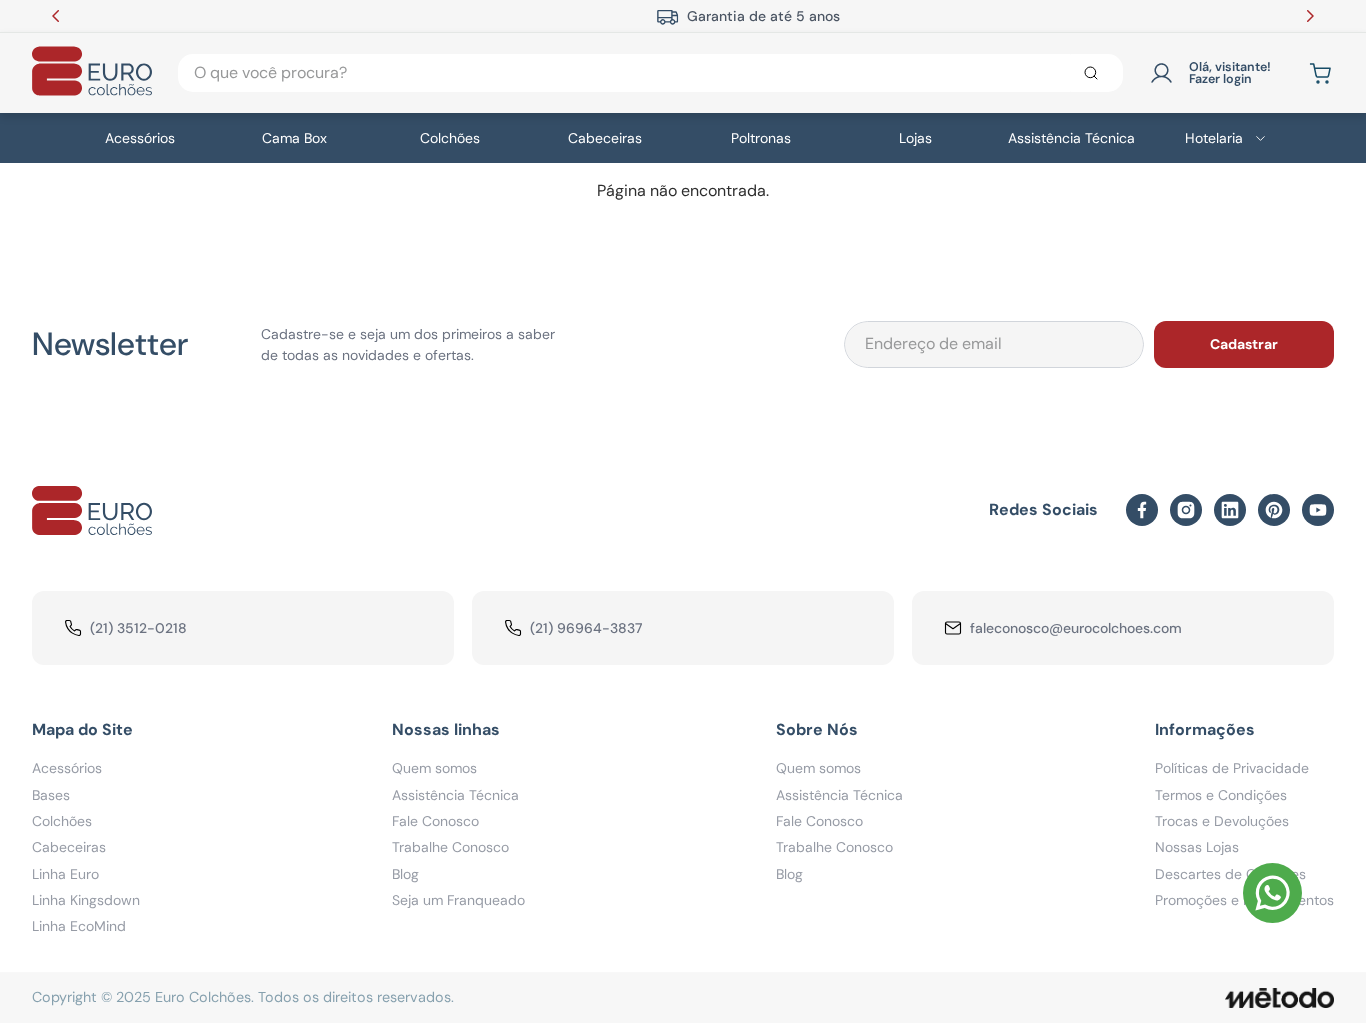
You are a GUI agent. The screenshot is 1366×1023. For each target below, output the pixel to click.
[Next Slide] (1310, 16)
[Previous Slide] (56, 16)
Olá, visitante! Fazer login (1230, 73)
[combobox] (650, 73)
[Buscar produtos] (1095, 73)
